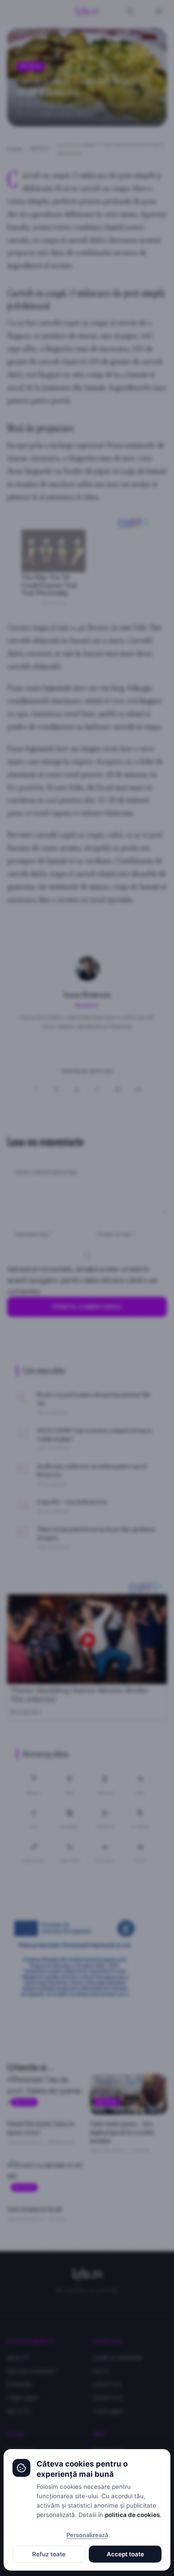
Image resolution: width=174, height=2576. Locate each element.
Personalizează (87, 2535)
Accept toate (125, 2554)
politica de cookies (132, 2515)
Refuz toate (49, 2554)
